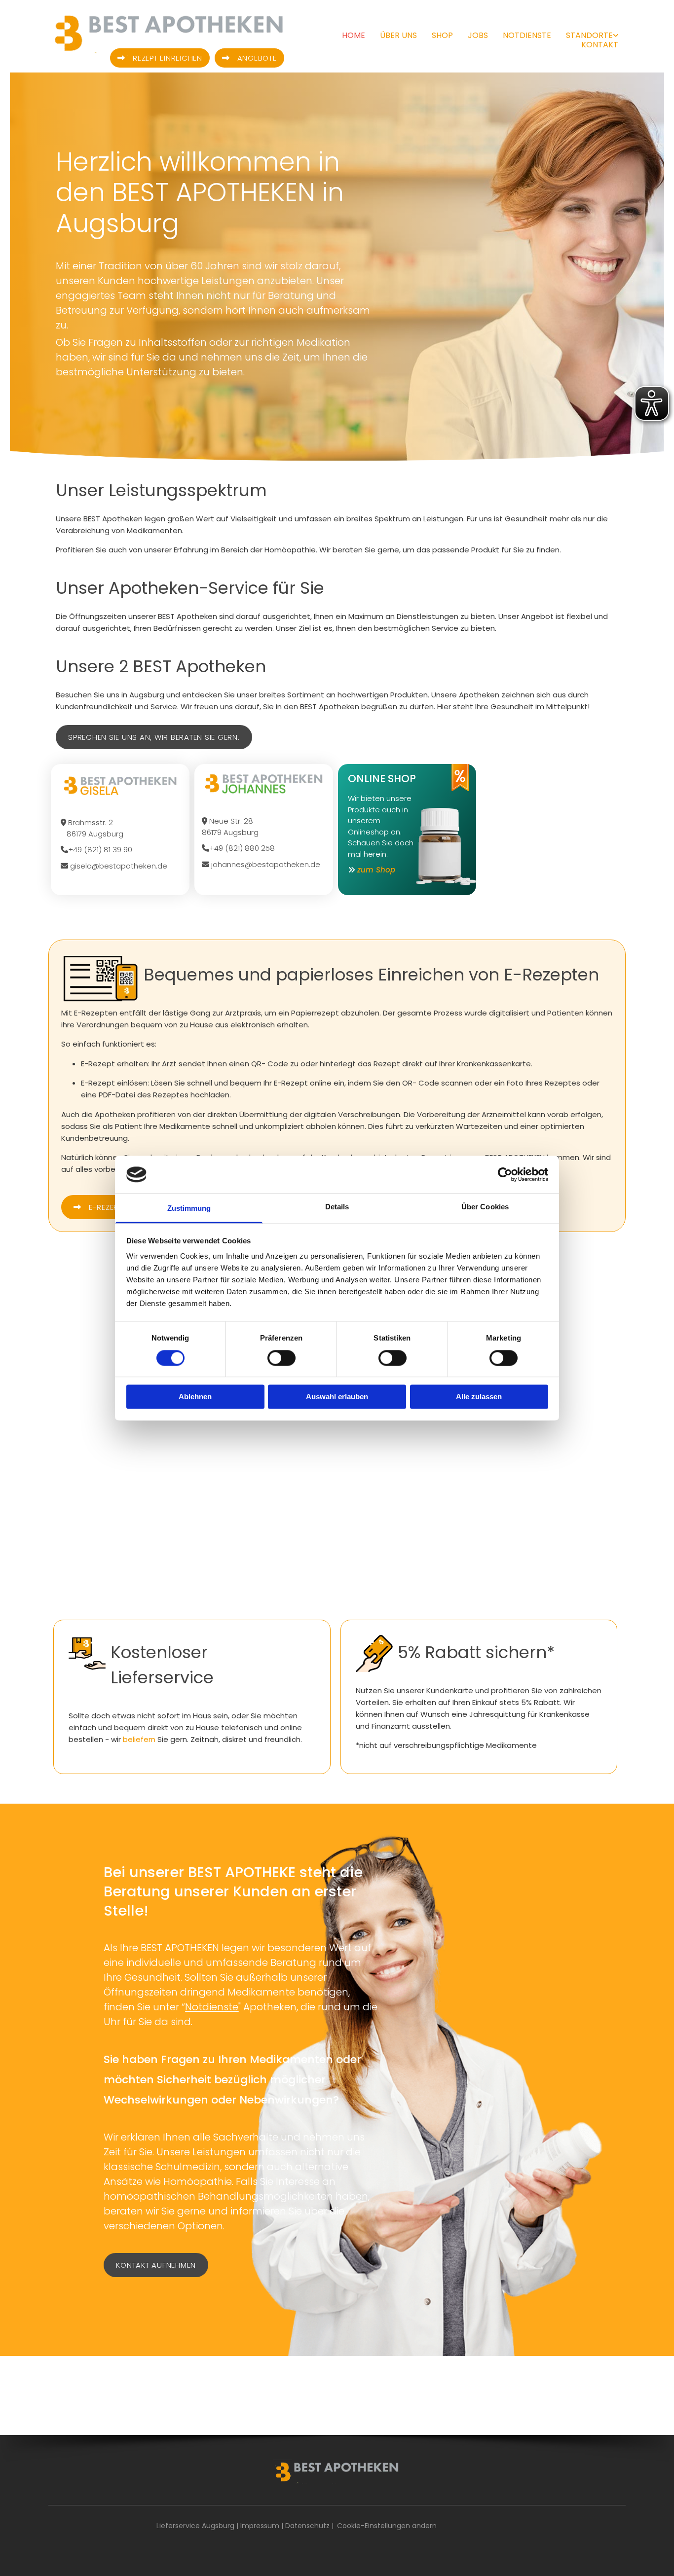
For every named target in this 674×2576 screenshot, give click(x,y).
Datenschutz (307, 2526)
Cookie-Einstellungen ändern (387, 2526)
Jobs (478, 35)
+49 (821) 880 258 (238, 848)
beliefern (139, 1739)
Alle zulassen (479, 1397)
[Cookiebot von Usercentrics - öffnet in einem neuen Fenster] (505, 1174)
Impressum (260, 2526)
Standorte (589, 35)
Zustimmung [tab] (189, 1209)
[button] (160, 58)
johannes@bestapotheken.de (261, 864)
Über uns (398, 35)
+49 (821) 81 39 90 (96, 850)
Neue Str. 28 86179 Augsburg (231, 827)
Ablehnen (195, 1397)
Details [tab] (337, 1207)
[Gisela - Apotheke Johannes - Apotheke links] (616, 35)
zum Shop (376, 870)
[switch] (281, 1358)
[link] (585, 35)
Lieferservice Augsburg (195, 2526)
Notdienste (527, 35)
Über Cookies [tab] (485, 1207)
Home (354, 35)
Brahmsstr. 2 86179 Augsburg (92, 828)
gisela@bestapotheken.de (114, 866)
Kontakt (600, 45)
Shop (442, 35)
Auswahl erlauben (337, 1397)
